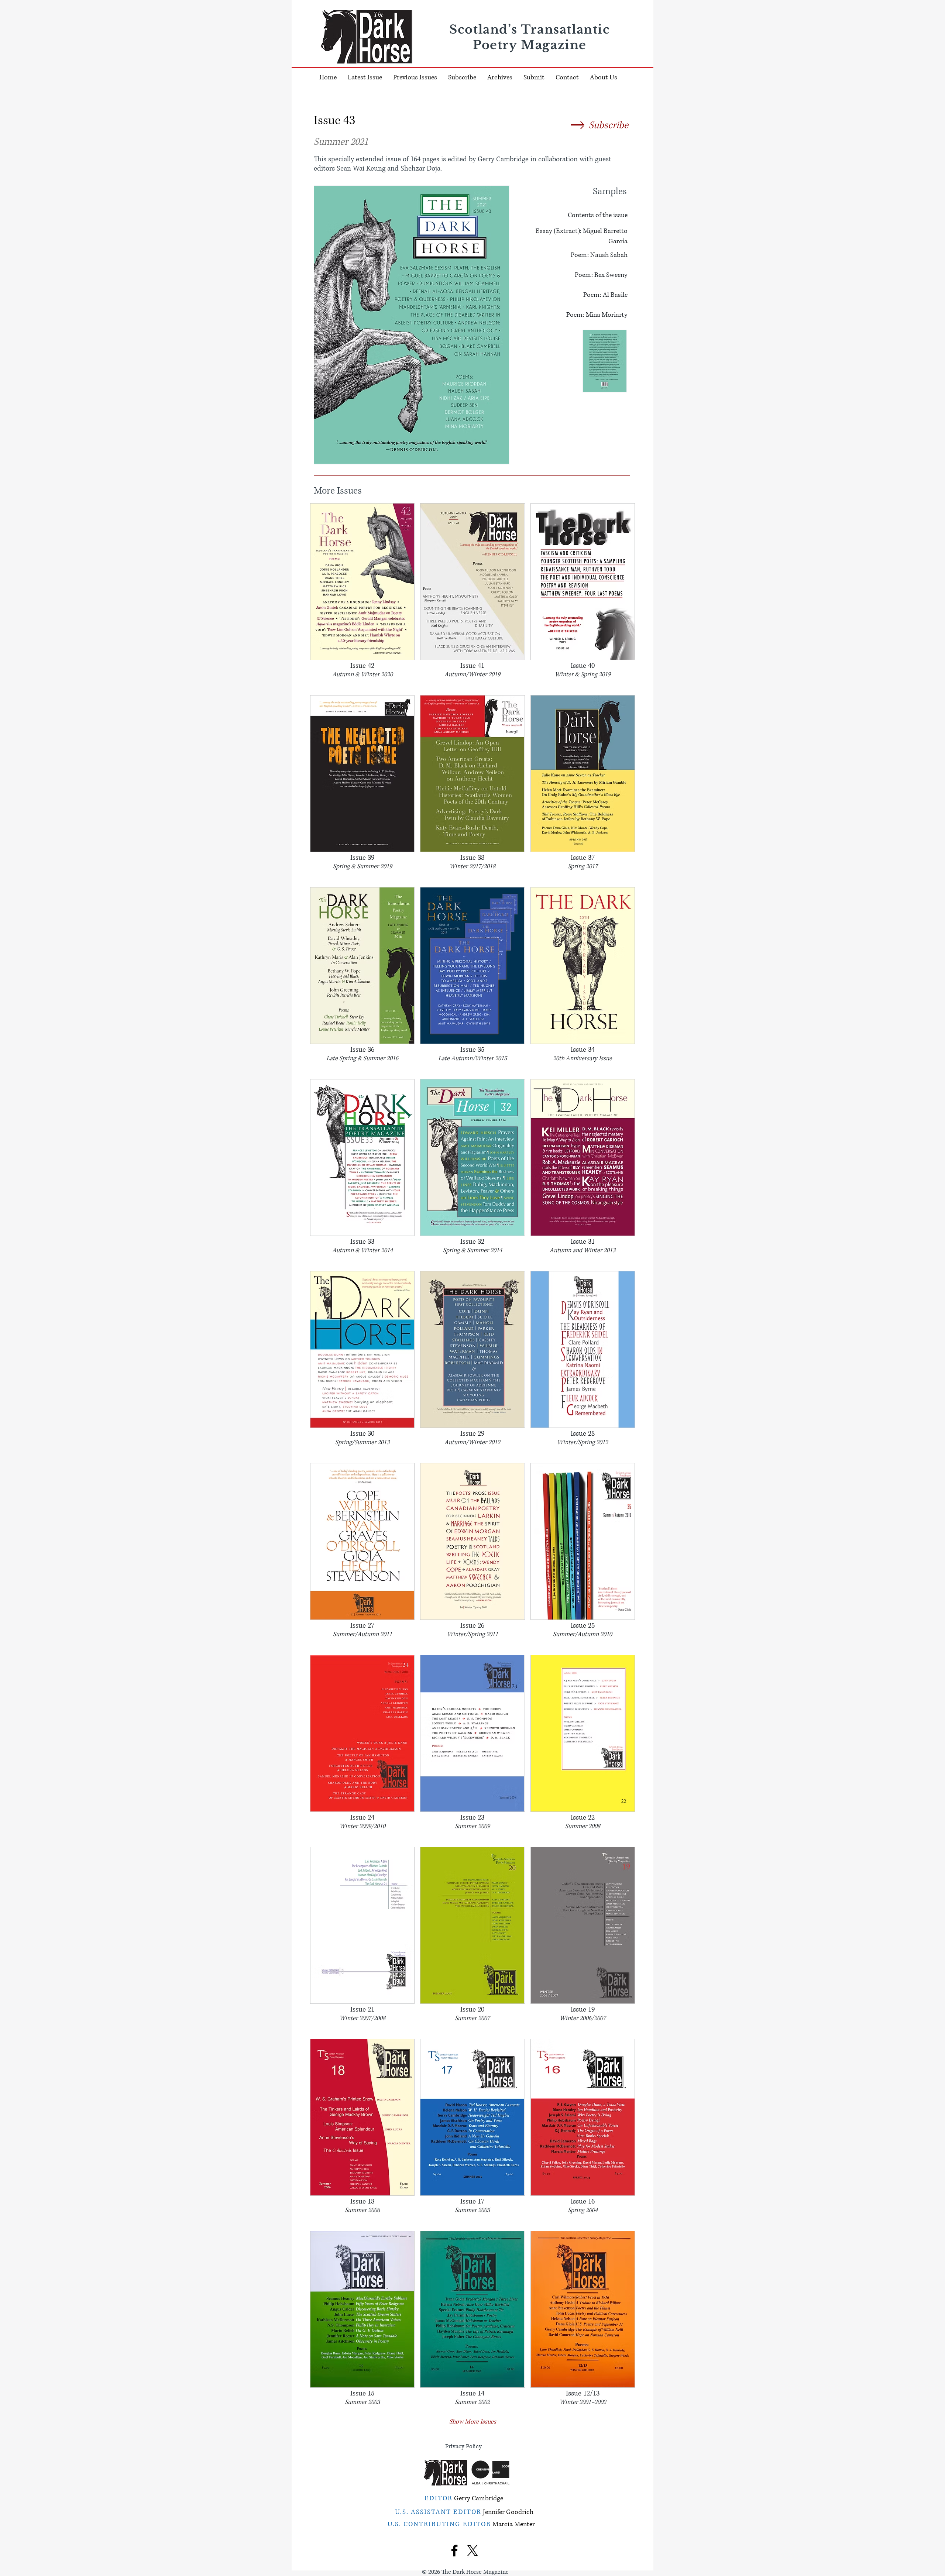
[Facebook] (454, 2551)
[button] (500, 78)
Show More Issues (473, 2422)
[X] (472, 2551)
